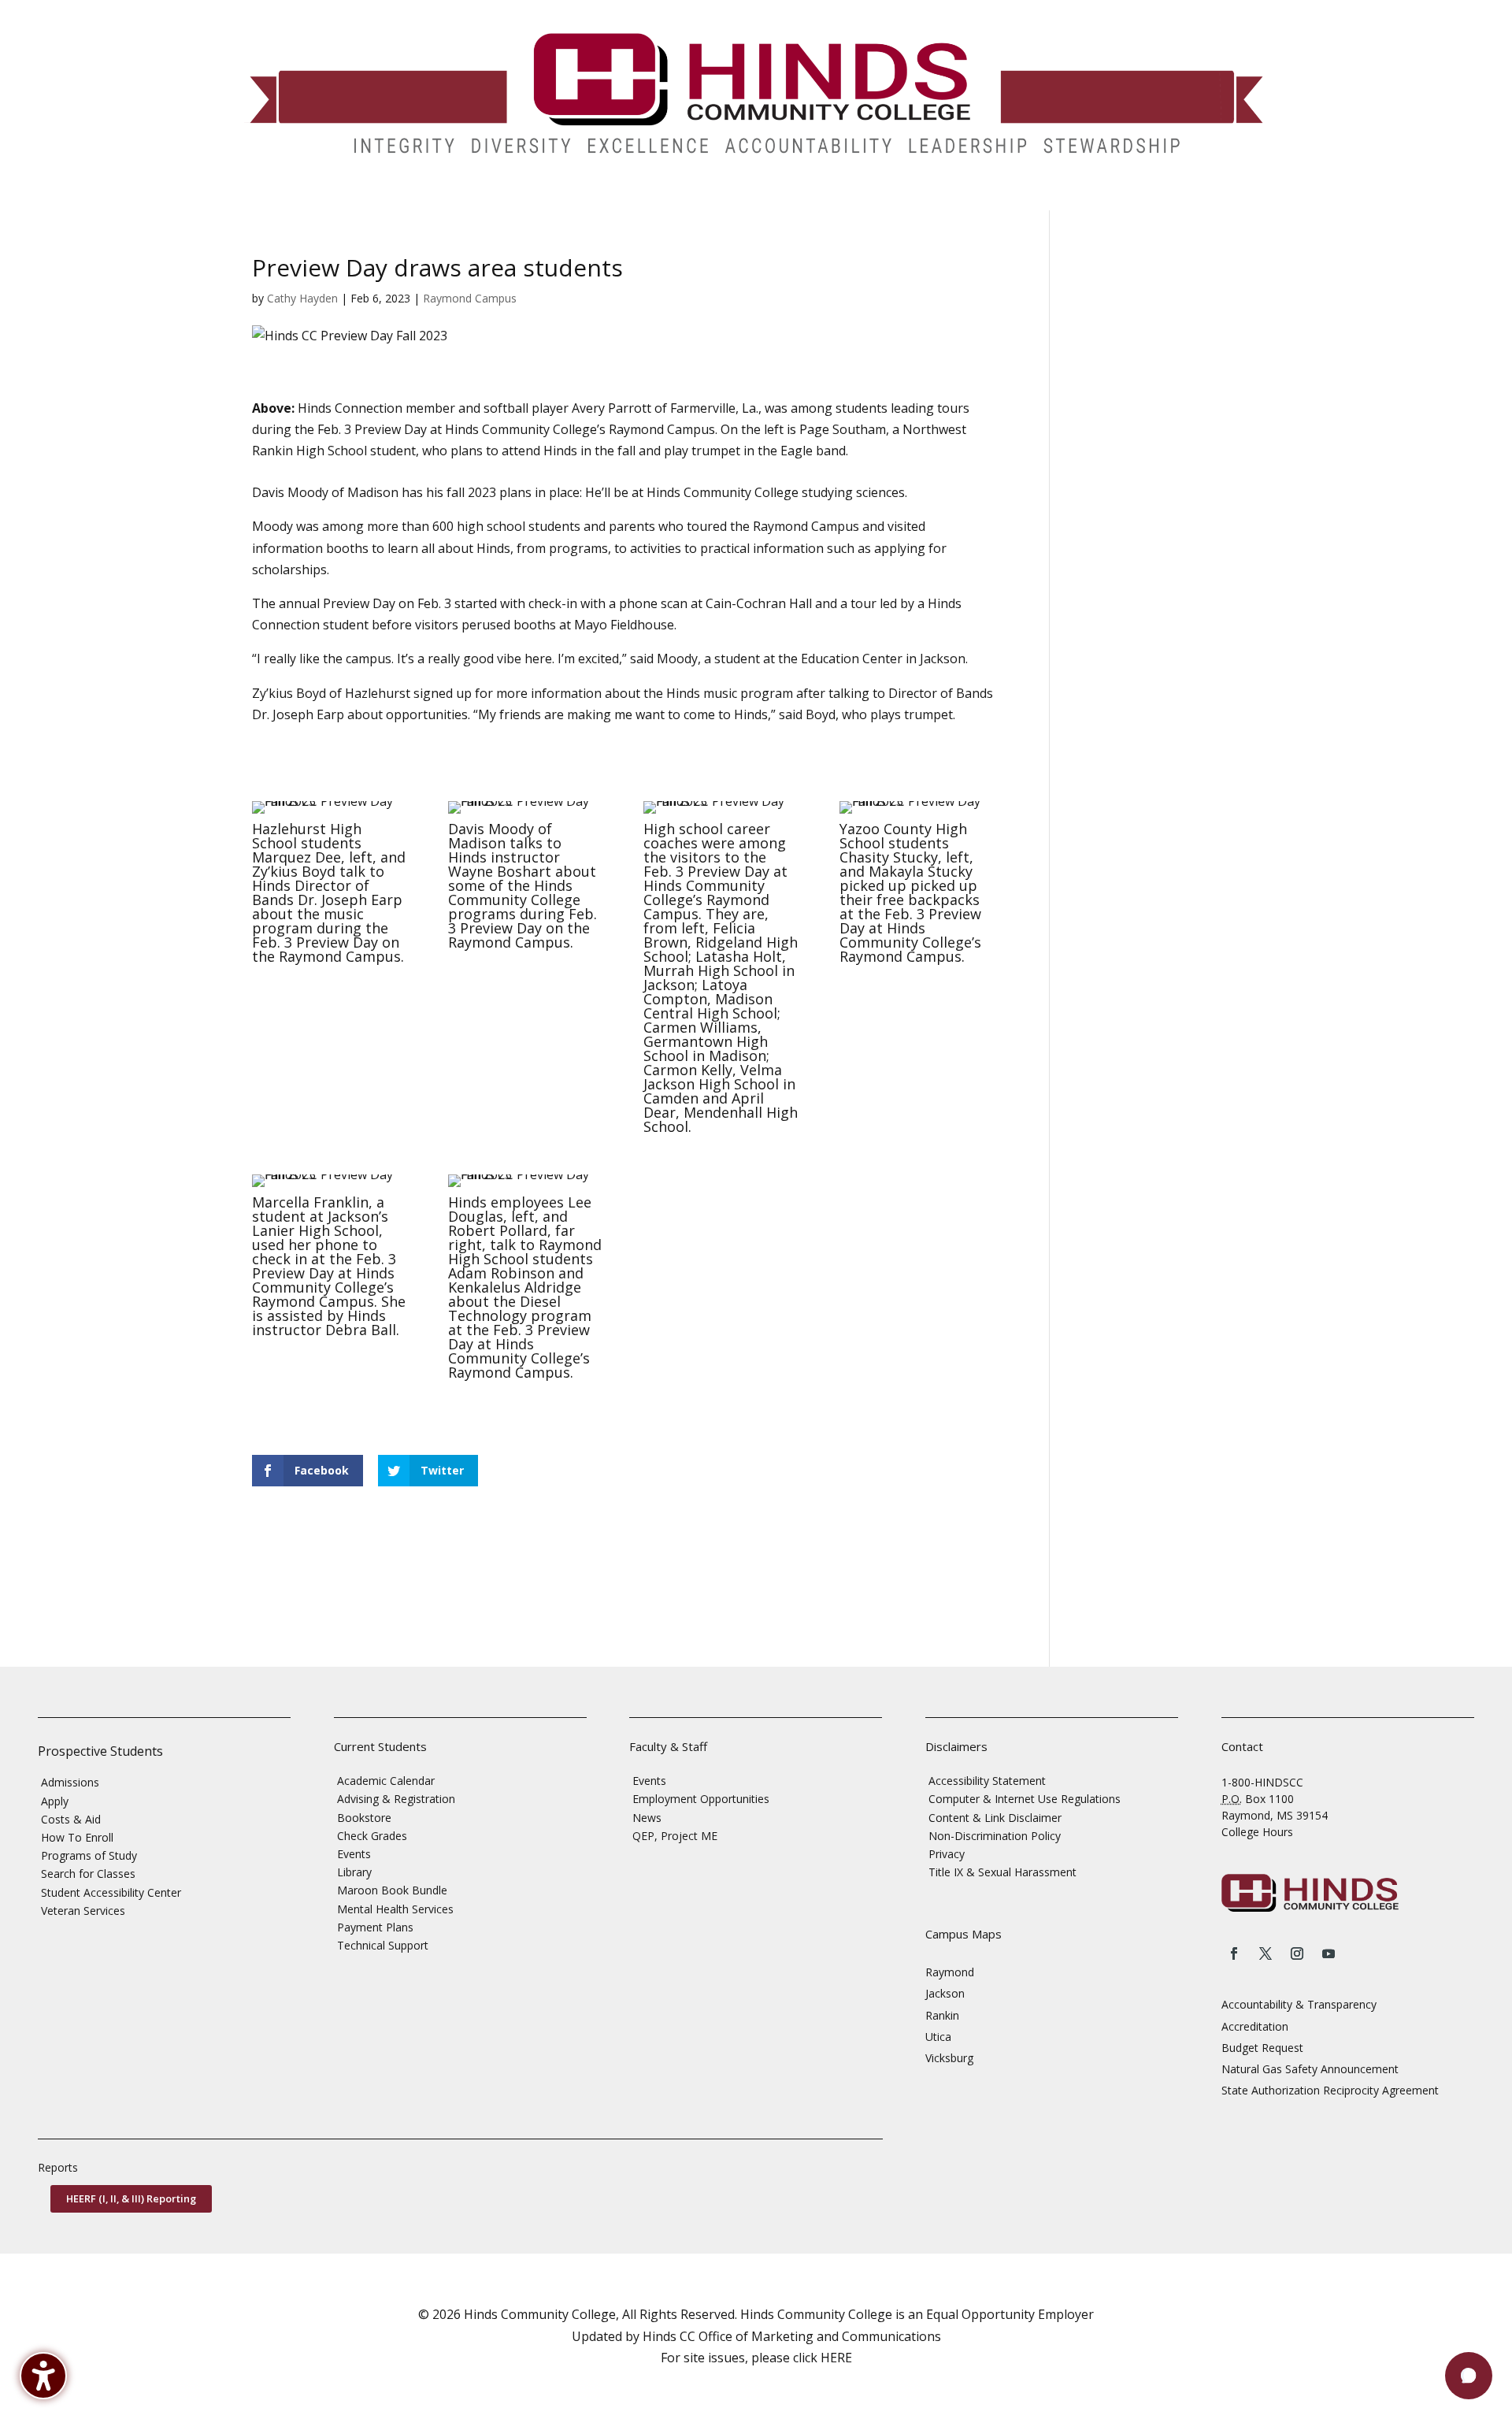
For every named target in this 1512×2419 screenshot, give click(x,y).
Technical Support (383, 1945)
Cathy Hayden (302, 298)
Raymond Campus (470, 298)
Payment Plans (375, 1927)
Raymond (950, 1972)
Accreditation (1255, 2026)
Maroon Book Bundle (392, 1890)
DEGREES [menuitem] (364, 199)
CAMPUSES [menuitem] (554, 199)
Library (354, 1872)
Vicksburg (949, 2058)
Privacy (947, 1854)
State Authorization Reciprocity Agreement (1330, 2090)
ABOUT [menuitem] (637, 199)
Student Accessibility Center (111, 1892)
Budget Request (1262, 2048)
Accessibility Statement (987, 1781)
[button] (1469, 2376)
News (647, 1818)
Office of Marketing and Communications (820, 2336)
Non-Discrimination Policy (995, 1836)
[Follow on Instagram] (1297, 1953)
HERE (836, 2358)
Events (354, 1854)
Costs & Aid (71, 1819)
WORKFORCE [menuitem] (906, 199)
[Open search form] (1139, 198)
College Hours (1257, 1832)
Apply (55, 1801)
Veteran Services (83, 1911)
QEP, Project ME (675, 1836)
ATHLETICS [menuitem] (827, 199)
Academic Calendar (386, 1781)
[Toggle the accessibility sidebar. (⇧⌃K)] (43, 2376)
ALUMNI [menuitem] (713, 199)
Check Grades (372, 1836)
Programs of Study (89, 1855)
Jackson (945, 1993)
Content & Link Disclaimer (995, 1818)
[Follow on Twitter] (1266, 1953)
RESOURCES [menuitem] (1002, 199)
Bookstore (364, 1818)
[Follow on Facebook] (1234, 1953)
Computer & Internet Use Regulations (1025, 1799)
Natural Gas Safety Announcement (1310, 2069)
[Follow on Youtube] (1329, 1953)
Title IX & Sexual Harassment (1002, 1872)
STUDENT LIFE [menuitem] (457, 199)
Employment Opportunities (701, 1799)
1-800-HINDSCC (1262, 1782)
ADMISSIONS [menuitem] (273, 199)
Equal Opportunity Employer (1010, 2314)
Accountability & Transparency (1299, 2004)
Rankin (942, 2015)
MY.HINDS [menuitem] (1092, 199)
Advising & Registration (396, 1799)
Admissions (70, 1782)
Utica (938, 2037)
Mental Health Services (395, 1909)
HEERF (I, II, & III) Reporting (131, 2198)
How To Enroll (77, 1837)
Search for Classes (88, 1874)
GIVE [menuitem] (767, 199)
